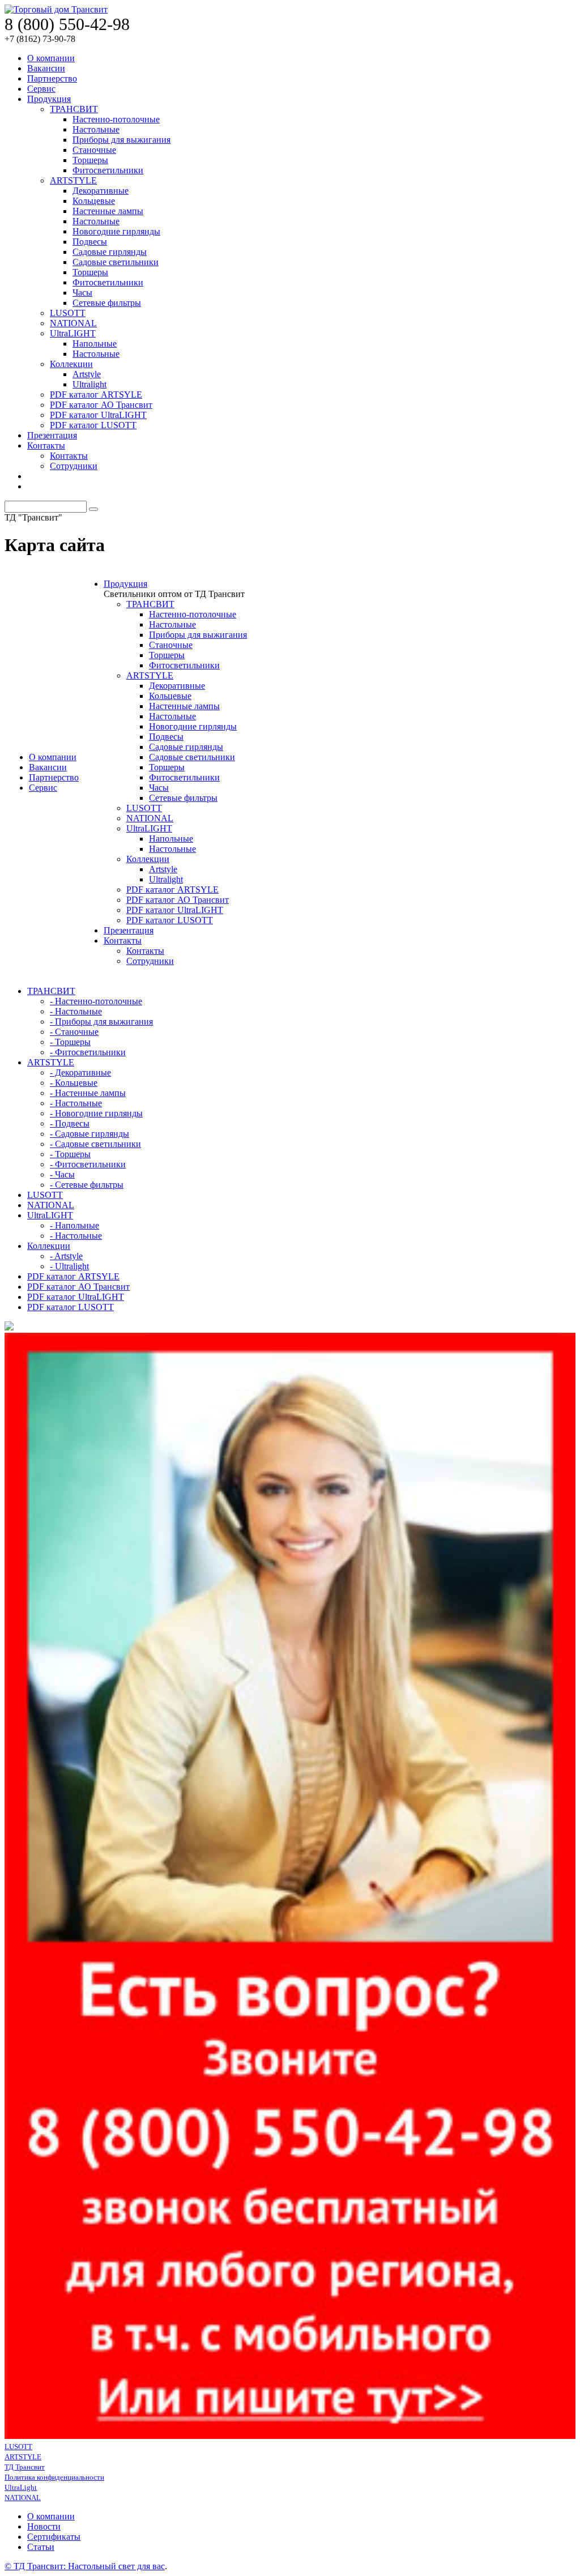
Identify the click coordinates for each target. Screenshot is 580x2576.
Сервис (41, 89)
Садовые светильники (116, 262)
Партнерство (52, 78)
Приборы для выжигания (121, 140)
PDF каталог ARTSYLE (96, 394)
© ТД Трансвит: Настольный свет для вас (85, 2566)
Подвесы (90, 242)
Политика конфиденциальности (54, 2477)
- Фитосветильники (88, 1052)
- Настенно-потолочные (96, 1001)
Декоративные (101, 191)
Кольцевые (94, 201)
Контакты (46, 445)
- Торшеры (70, 1042)
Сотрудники (74, 466)
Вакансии (46, 68)
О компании (51, 58)
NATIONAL (73, 323)
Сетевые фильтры (107, 303)
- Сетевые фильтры (87, 1185)
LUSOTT (68, 313)
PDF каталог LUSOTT (93, 425)
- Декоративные (80, 1072)
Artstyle (87, 374)
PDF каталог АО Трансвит (101, 405)
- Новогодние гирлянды (96, 1113)
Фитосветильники (108, 170)
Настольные (96, 129)
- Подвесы (70, 1123)
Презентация (52, 435)
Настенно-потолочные (116, 119)
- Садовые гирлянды (89, 1134)
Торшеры (90, 160)
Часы (82, 293)
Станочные (94, 150)
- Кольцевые (74, 1083)
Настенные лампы (108, 211)
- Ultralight (69, 1266)
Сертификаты (54, 2537)
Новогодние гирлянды (116, 231)
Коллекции (71, 364)
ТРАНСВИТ (74, 109)
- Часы (62, 1174)
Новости (44, 2526)
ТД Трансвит (25, 2467)
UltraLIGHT (73, 333)
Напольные (95, 344)
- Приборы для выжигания (101, 1022)
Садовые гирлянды (110, 252)
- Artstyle (66, 1256)
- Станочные (74, 1032)
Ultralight (89, 384)
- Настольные (76, 1011)
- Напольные (74, 1225)
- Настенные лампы (88, 1093)
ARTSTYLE (73, 180)
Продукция (49, 99)
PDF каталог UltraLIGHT (98, 415)
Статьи (41, 2547)
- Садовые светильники (95, 1144)
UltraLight (21, 2487)
